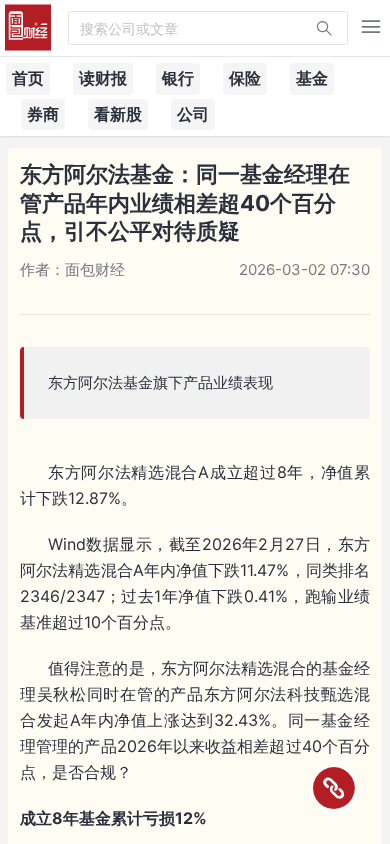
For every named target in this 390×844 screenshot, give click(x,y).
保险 (245, 78)
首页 (28, 78)
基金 (312, 78)
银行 (178, 78)
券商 (43, 114)
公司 (193, 114)
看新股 (118, 114)
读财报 (103, 78)
